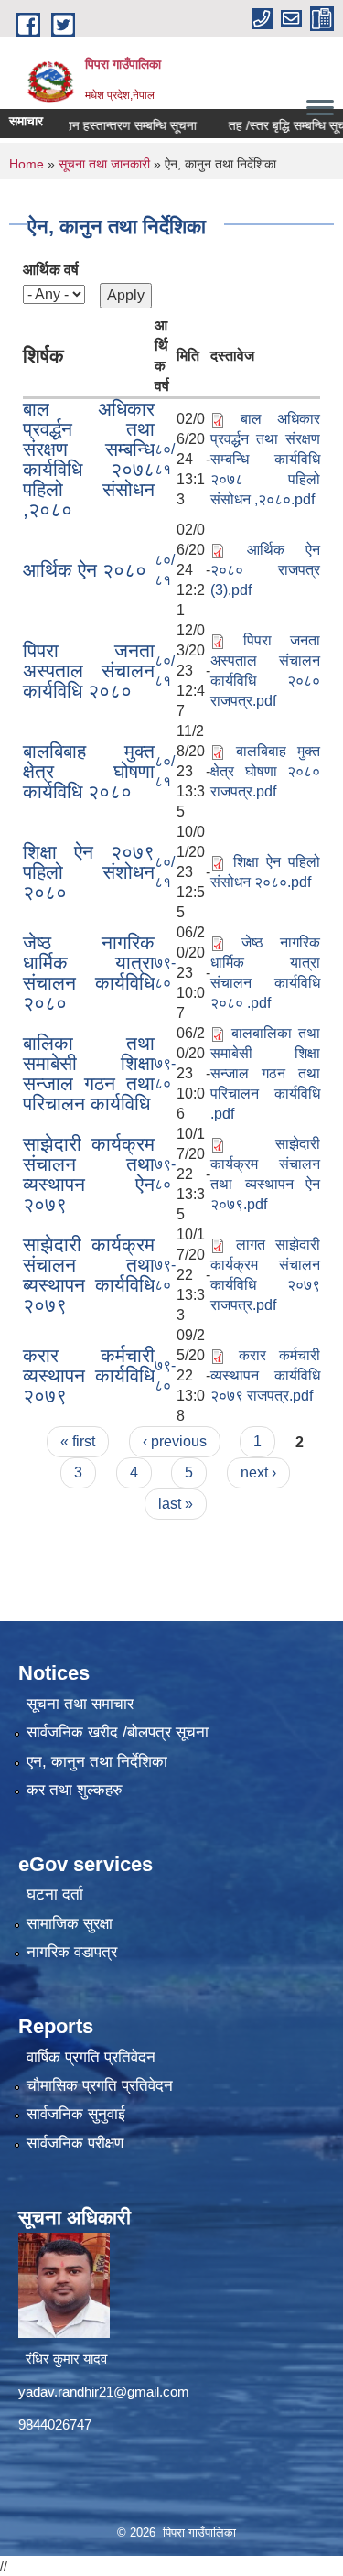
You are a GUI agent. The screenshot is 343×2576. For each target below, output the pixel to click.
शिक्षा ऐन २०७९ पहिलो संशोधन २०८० (89, 872)
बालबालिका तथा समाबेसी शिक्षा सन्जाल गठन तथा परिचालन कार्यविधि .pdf (265, 1073)
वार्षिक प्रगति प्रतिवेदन (91, 2057)
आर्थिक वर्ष (51, 270)
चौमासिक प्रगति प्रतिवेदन (100, 2086)
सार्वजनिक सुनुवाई (76, 2114)
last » (176, 1504)
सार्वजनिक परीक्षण (75, 2143)
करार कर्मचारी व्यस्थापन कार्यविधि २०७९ (89, 1375)
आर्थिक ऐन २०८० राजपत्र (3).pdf (265, 570)
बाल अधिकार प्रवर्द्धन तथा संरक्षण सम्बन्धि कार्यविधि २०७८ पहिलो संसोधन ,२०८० (89, 459)
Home (27, 164)
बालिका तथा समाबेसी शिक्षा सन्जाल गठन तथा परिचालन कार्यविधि (89, 1073)
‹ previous (175, 1441)
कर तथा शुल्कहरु (75, 1790)
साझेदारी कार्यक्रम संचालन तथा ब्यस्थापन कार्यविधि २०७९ (89, 1275)
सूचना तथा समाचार (80, 1704)
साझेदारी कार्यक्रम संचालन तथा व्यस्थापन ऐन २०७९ (89, 1174)
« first (78, 1441)
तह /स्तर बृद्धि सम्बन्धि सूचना (274, 125)
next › (258, 1472)
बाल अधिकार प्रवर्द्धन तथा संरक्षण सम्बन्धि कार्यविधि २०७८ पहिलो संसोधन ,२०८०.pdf (265, 459)
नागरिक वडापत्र (72, 1952)
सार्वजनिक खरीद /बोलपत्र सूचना (118, 1732)
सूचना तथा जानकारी (104, 164)
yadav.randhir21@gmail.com (104, 2392)
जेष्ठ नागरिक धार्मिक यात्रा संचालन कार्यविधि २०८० (89, 973)
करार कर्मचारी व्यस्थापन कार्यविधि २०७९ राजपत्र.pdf (265, 1375)
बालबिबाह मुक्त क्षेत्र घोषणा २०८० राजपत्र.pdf (265, 771)
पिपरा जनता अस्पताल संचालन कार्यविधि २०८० (89, 671)
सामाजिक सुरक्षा (70, 1924)
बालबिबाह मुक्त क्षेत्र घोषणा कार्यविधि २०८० (89, 771)
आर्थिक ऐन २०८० (85, 570)
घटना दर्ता (55, 1894)
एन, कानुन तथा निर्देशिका (97, 1762)
